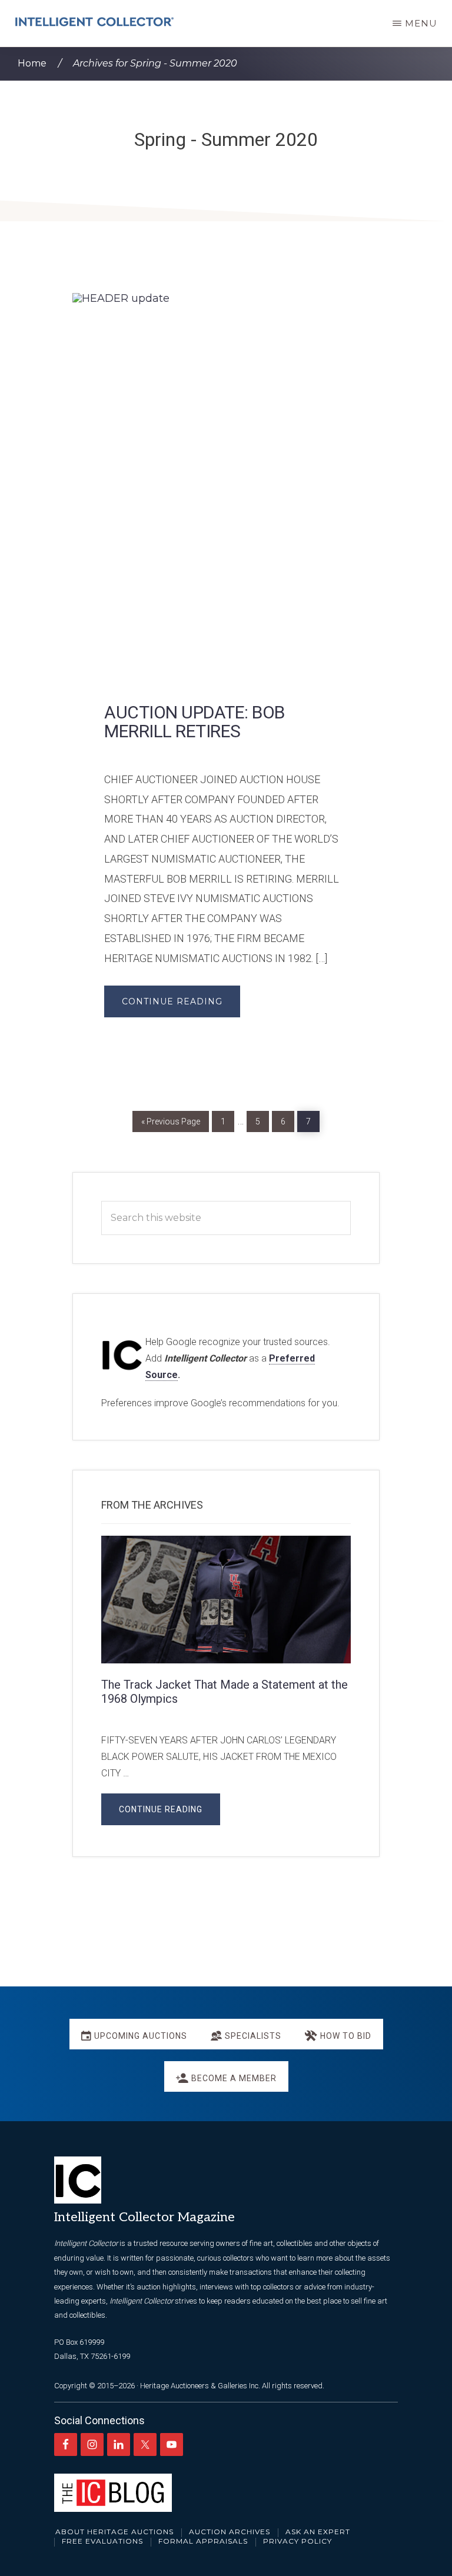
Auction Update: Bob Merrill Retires (195, 722)
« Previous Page (171, 1119)
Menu (421, 23)
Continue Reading (172, 1001)
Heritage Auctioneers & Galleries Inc (199, 2386)
